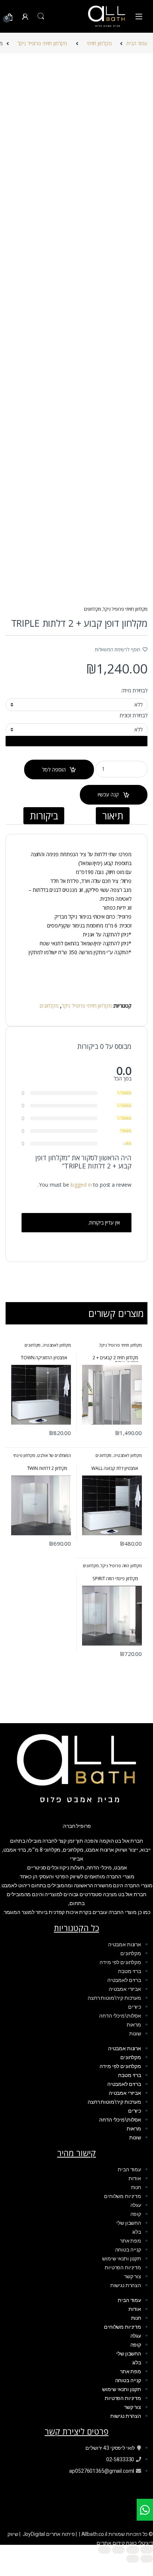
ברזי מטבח (130, 1971)
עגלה (136, 2205)
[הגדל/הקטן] (147, 2550)
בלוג (137, 2232)
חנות (136, 2187)
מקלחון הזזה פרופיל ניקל (121, 1566)
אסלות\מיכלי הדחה (120, 2016)
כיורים (135, 2007)
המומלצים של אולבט (54, 1455)
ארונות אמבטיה (125, 1944)
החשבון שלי (129, 2223)
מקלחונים (92, 609)
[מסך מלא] (133, 2550)
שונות (135, 2034)
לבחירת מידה (134, 691)
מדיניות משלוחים (123, 2196)
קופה (136, 2214)
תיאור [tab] (113, 816)
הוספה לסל (54, 769)
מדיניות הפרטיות (123, 2267)
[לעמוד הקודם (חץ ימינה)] (147, 2559)
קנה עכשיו (108, 794)
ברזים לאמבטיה (124, 1980)
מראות (134, 2025)
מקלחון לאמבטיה (57, 1345)
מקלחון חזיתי (99, 43)
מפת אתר (131, 2241)
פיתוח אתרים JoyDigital (49, 2534)
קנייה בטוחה (128, 2250)
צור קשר (133, 2276)
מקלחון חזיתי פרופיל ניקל (43, 43)
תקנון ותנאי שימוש (122, 2259)
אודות (135, 2178)
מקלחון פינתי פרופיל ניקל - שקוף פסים (42, 1457)
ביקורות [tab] (44, 816)
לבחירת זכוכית (134, 715)
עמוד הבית (137, 43)
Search (41, 16)
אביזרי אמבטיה (125, 1989)
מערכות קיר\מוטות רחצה (114, 1998)
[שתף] (118, 2550)
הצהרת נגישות (126, 2285)
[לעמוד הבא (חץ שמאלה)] (133, 2559)
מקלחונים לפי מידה (120, 1962)
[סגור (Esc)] (104, 2550)
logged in (81, 1185)
